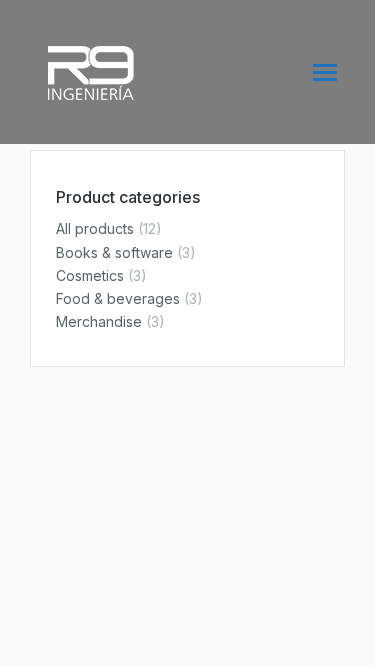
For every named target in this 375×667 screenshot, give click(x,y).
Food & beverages (118, 298)
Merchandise (99, 321)
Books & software (114, 252)
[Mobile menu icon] (325, 72)
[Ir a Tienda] (345, 637)
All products (95, 228)
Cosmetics (90, 275)
